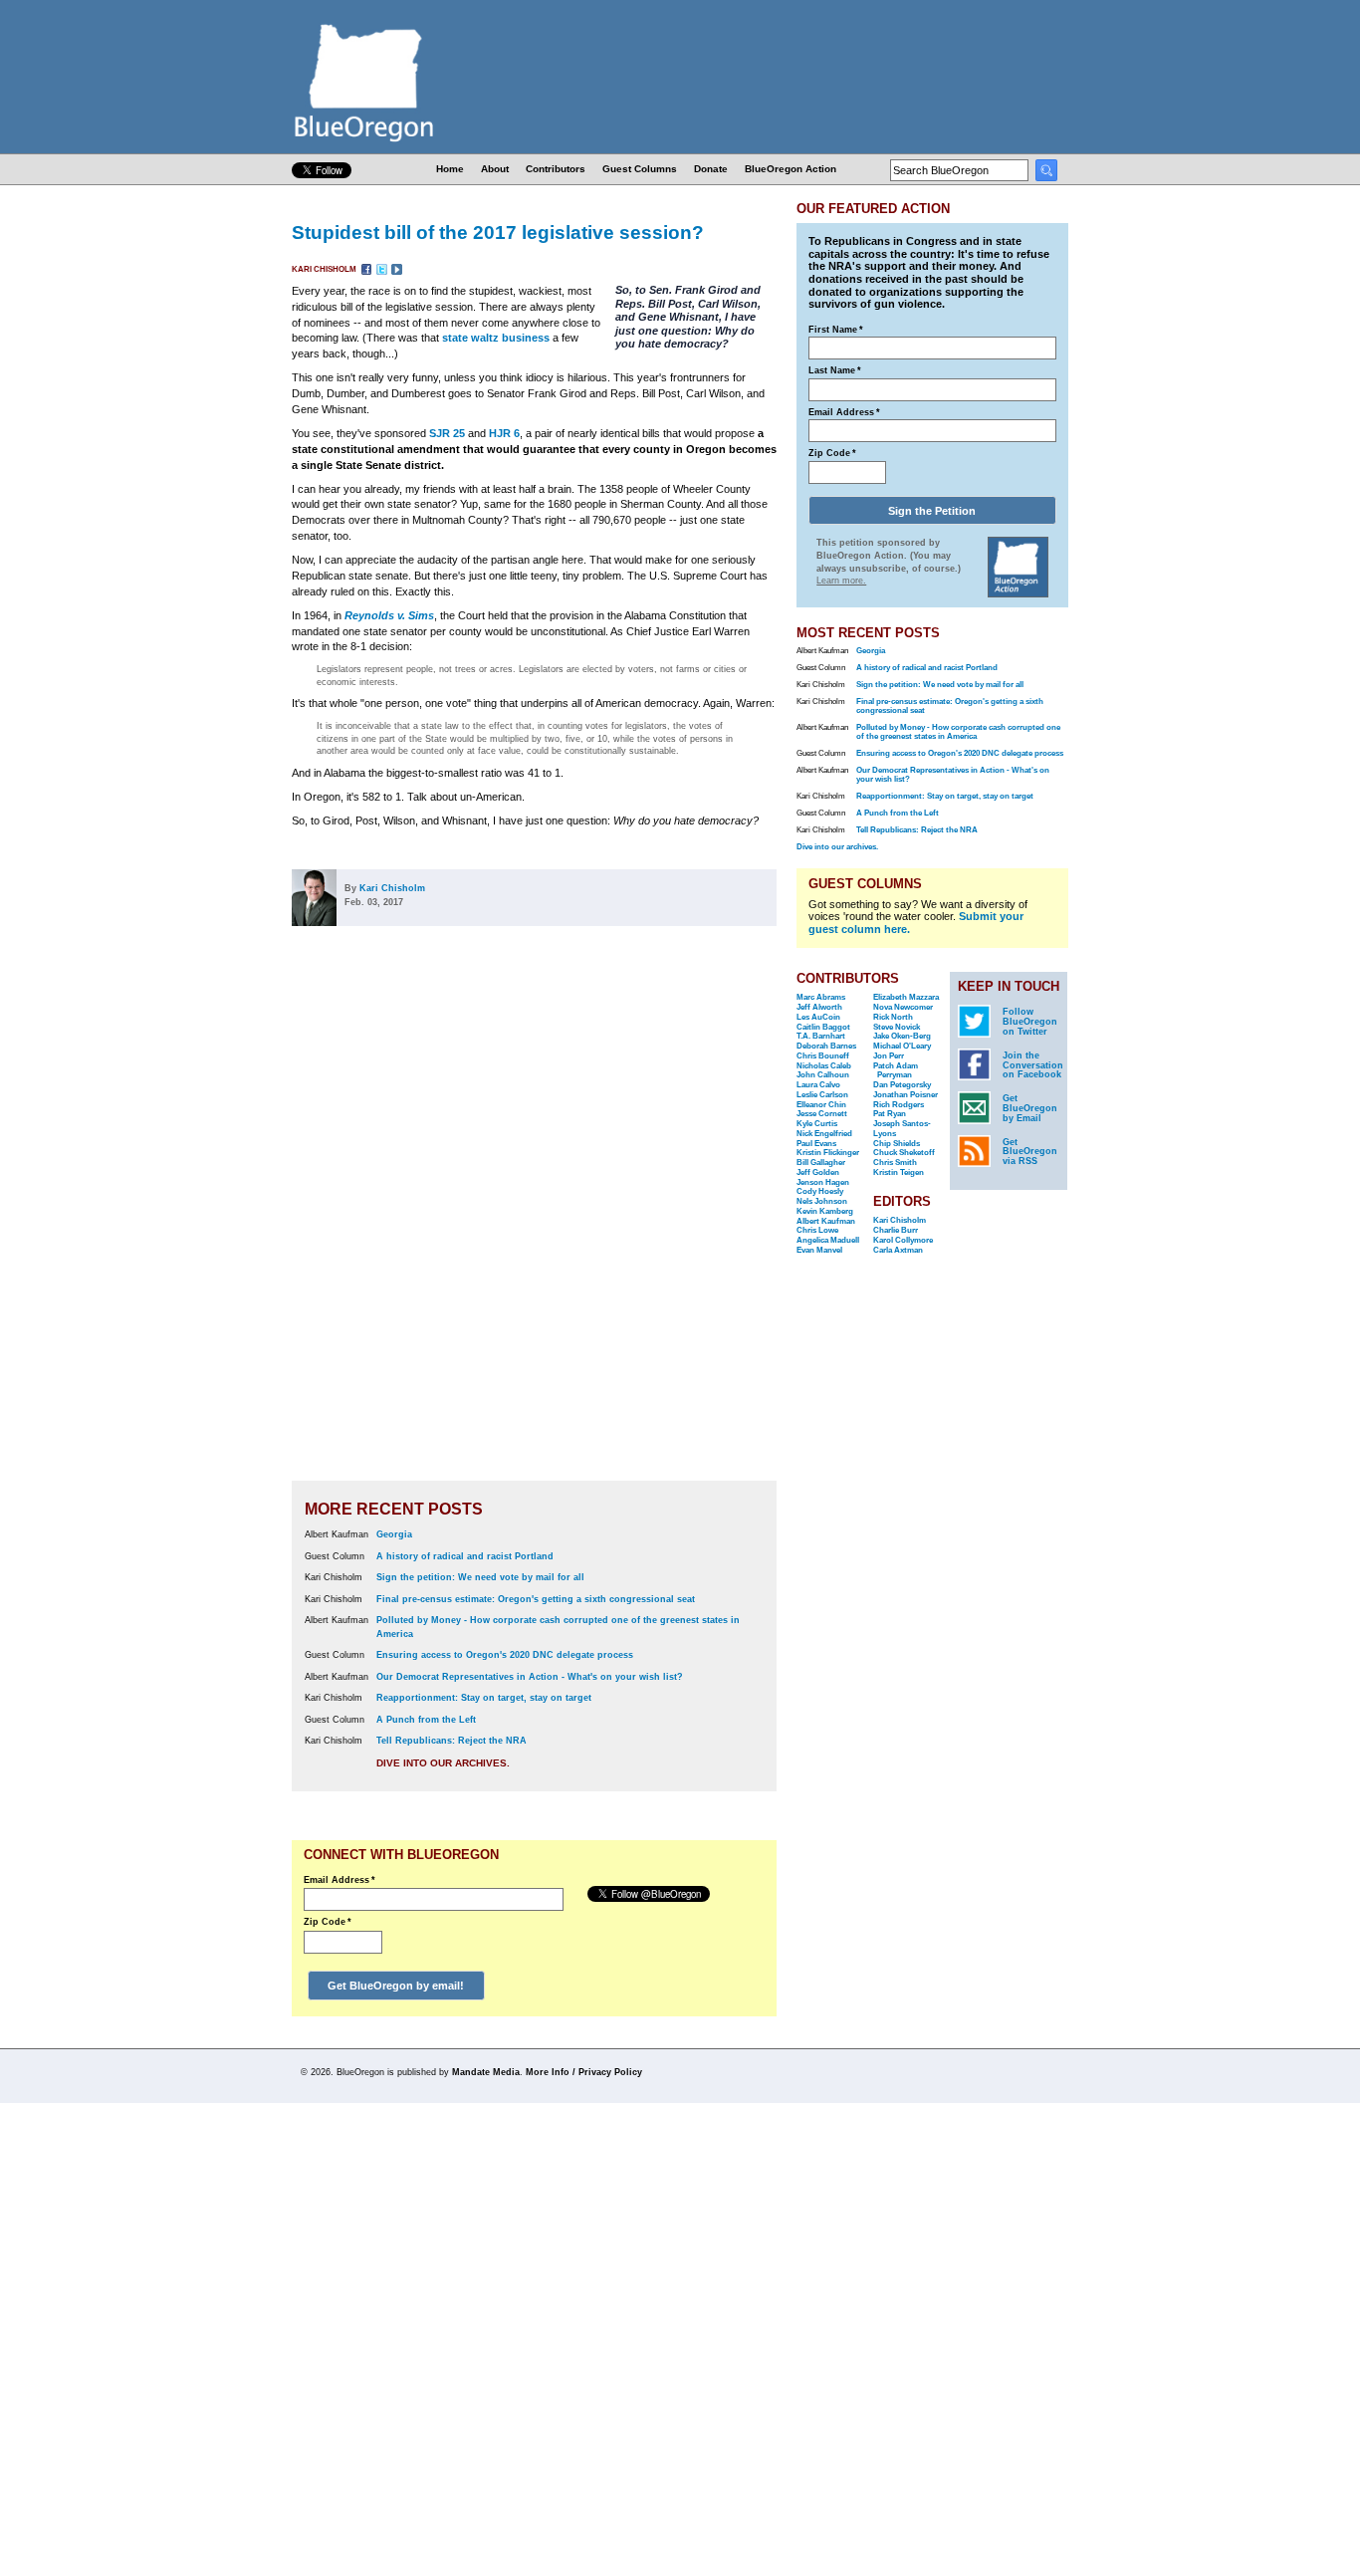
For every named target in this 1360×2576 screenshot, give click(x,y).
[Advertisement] (713, 1217)
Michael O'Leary (902, 1046)
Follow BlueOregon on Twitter (1030, 1022)
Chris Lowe (817, 1230)
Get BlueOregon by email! (396, 1986)
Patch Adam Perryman (896, 1071)
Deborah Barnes (826, 1046)
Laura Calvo (818, 1085)
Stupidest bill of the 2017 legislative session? (498, 232)
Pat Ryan (890, 1114)
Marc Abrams (821, 997)
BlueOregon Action (791, 169)
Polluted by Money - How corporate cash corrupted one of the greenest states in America (958, 732)
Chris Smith (895, 1163)
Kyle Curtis (817, 1124)
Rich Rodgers (899, 1105)
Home (450, 169)
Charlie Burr (896, 1230)
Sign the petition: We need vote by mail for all (480, 1577)
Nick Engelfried (824, 1134)
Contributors (556, 169)
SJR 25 (447, 433)
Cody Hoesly (820, 1191)
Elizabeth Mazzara (906, 997)
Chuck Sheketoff (904, 1153)
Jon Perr (889, 1056)
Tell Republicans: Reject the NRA (452, 1741)
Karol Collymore (903, 1240)
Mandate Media (486, 2072)
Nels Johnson (822, 1201)
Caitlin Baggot (823, 1027)
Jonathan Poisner (906, 1095)
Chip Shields (897, 1144)
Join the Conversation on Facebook (1033, 1065)
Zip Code (328, 1922)
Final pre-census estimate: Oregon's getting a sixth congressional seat (536, 1599)
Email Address (340, 1880)
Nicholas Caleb (824, 1066)
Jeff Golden (818, 1172)
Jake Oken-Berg (902, 1036)
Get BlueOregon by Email (1030, 1108)
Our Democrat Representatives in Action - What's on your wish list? (530, 1677)
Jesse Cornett (822, 1114)
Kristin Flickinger (828, 1153)
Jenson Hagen (823, 1182)
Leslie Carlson (822, 1095)
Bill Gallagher (821, 1163)
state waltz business (496, 338)
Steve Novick (897, 1027)
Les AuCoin (818, 1017)
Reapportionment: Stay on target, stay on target (484, 1698)
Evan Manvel (819, 1250)
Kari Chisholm (325, 269)
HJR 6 (504, 433)
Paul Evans (816, 1144)
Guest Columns (640, 169)
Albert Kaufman (826, 1221)
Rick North (893, 1017)
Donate (711, 169)
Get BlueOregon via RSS (1030, 1152)
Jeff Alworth (819, 1007)
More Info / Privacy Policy (584, 2072)
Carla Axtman (898, 1250)
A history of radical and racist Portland (465, 1556)
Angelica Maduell (828, 1240)
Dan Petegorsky (902, 1085)
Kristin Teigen (899, 1172)
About (495, 169)
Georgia (394, 1534)
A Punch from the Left (426, 1720)
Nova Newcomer (903, 1007)
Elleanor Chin (821, 1105)
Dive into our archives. (443, 1763)
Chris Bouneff (823, 1056)
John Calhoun (823, 1075)
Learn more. (841, 581)
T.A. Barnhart (821, 1036)
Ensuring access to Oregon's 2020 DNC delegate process (505, 1655)
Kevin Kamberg (825, 1211)
